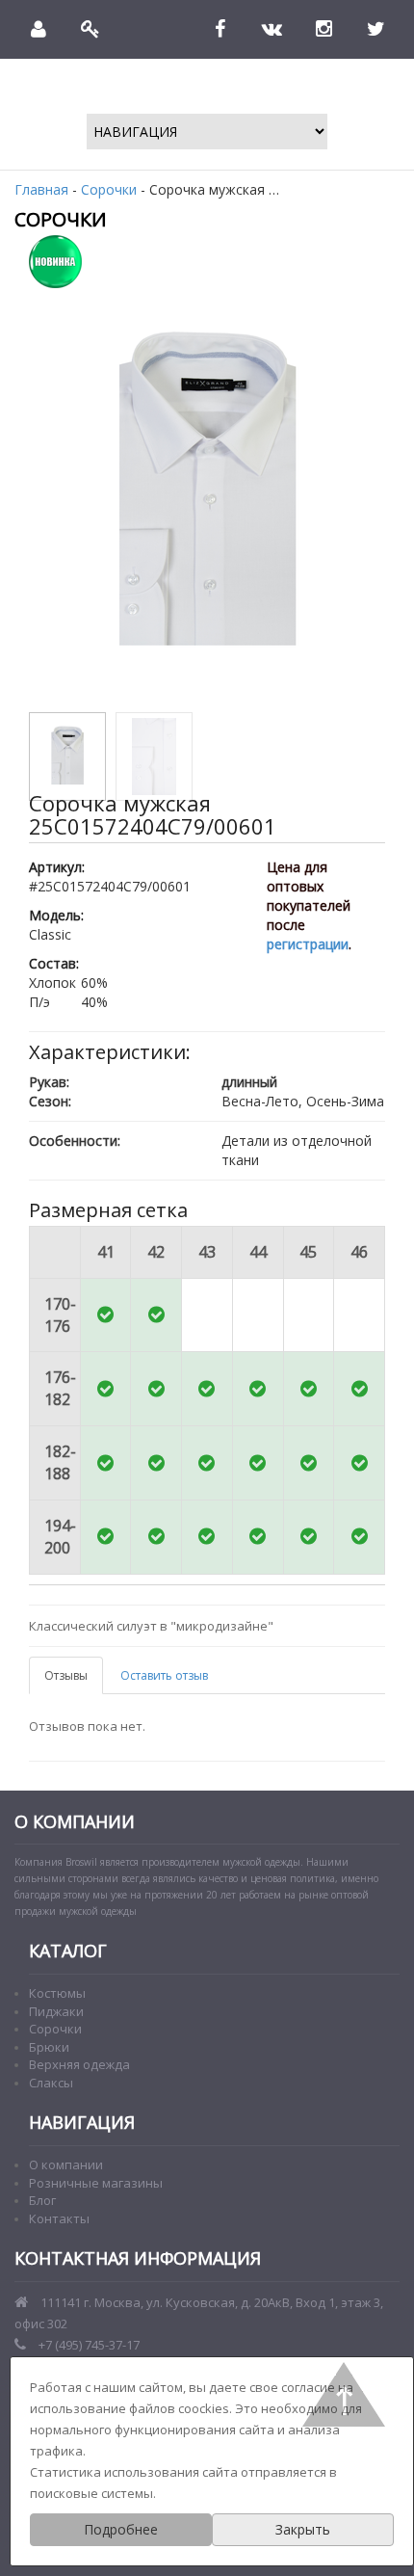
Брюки (49, 2047)
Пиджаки (56, 2011)
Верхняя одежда (79, 2064)
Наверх (344, 2394)
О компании (66, 2164)
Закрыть (303, 2529)
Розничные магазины (96, 2183)
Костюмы (57, 1993)
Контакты (59, 2218)
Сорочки (109, 189)
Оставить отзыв (164, 1675)
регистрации (308, 944)
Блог (42, 2200)
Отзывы (66, 1675)
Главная (41, 189)
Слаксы (51, 2083)
